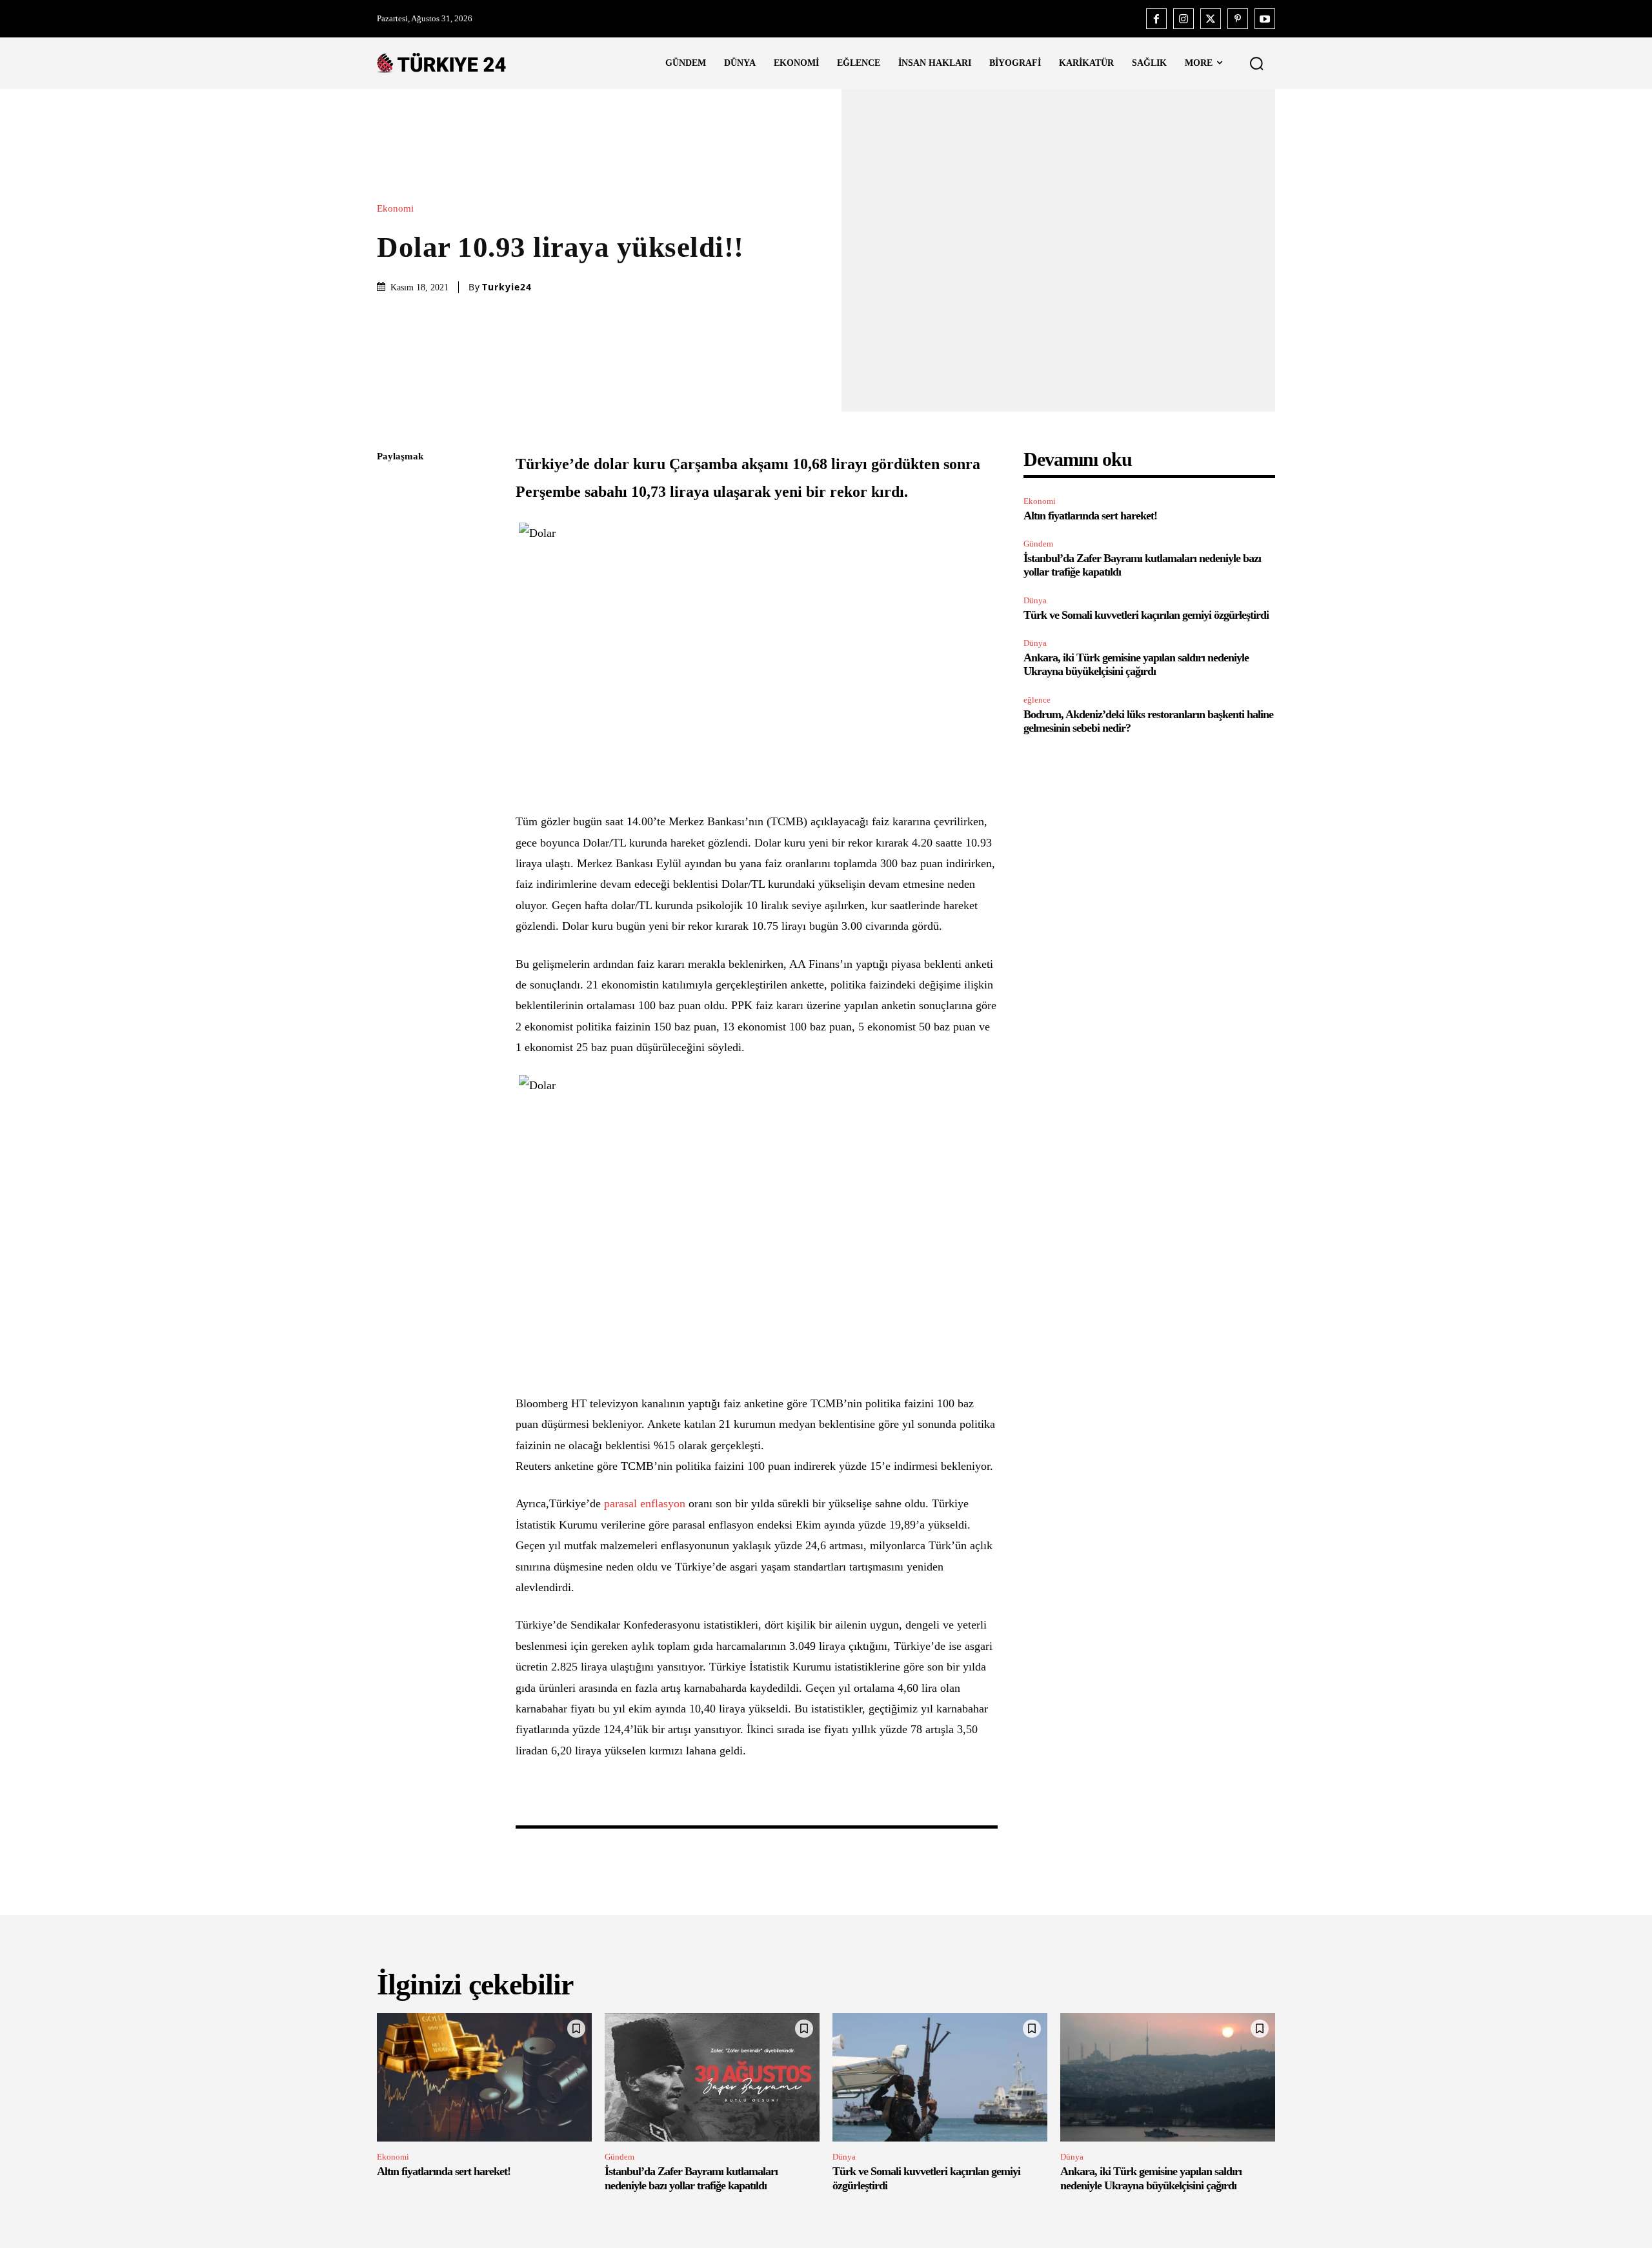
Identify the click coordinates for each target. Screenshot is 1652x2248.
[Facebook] (1156, 19)
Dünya (1035, 600)
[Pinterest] (1238, 19)
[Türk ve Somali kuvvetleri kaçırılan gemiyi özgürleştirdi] (940, 2078)
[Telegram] (390, 639)
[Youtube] (1265, 19)
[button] (1256, 63)
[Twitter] (1211, 19)
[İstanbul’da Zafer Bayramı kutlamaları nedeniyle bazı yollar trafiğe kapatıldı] (712, 2078)
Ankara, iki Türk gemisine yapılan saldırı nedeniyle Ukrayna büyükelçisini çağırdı (1136, 665)
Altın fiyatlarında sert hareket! (1090, 516)
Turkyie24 (507, 287)
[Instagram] (1184, 19)
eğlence (1037, 700)
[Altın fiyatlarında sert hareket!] (484, 2078)
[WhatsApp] (390, 579)
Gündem (1038, 544)
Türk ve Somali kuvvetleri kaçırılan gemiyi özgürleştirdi (1146, 615)
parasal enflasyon (643, 1503)
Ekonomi (395, 209)
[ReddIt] (390, 609)
